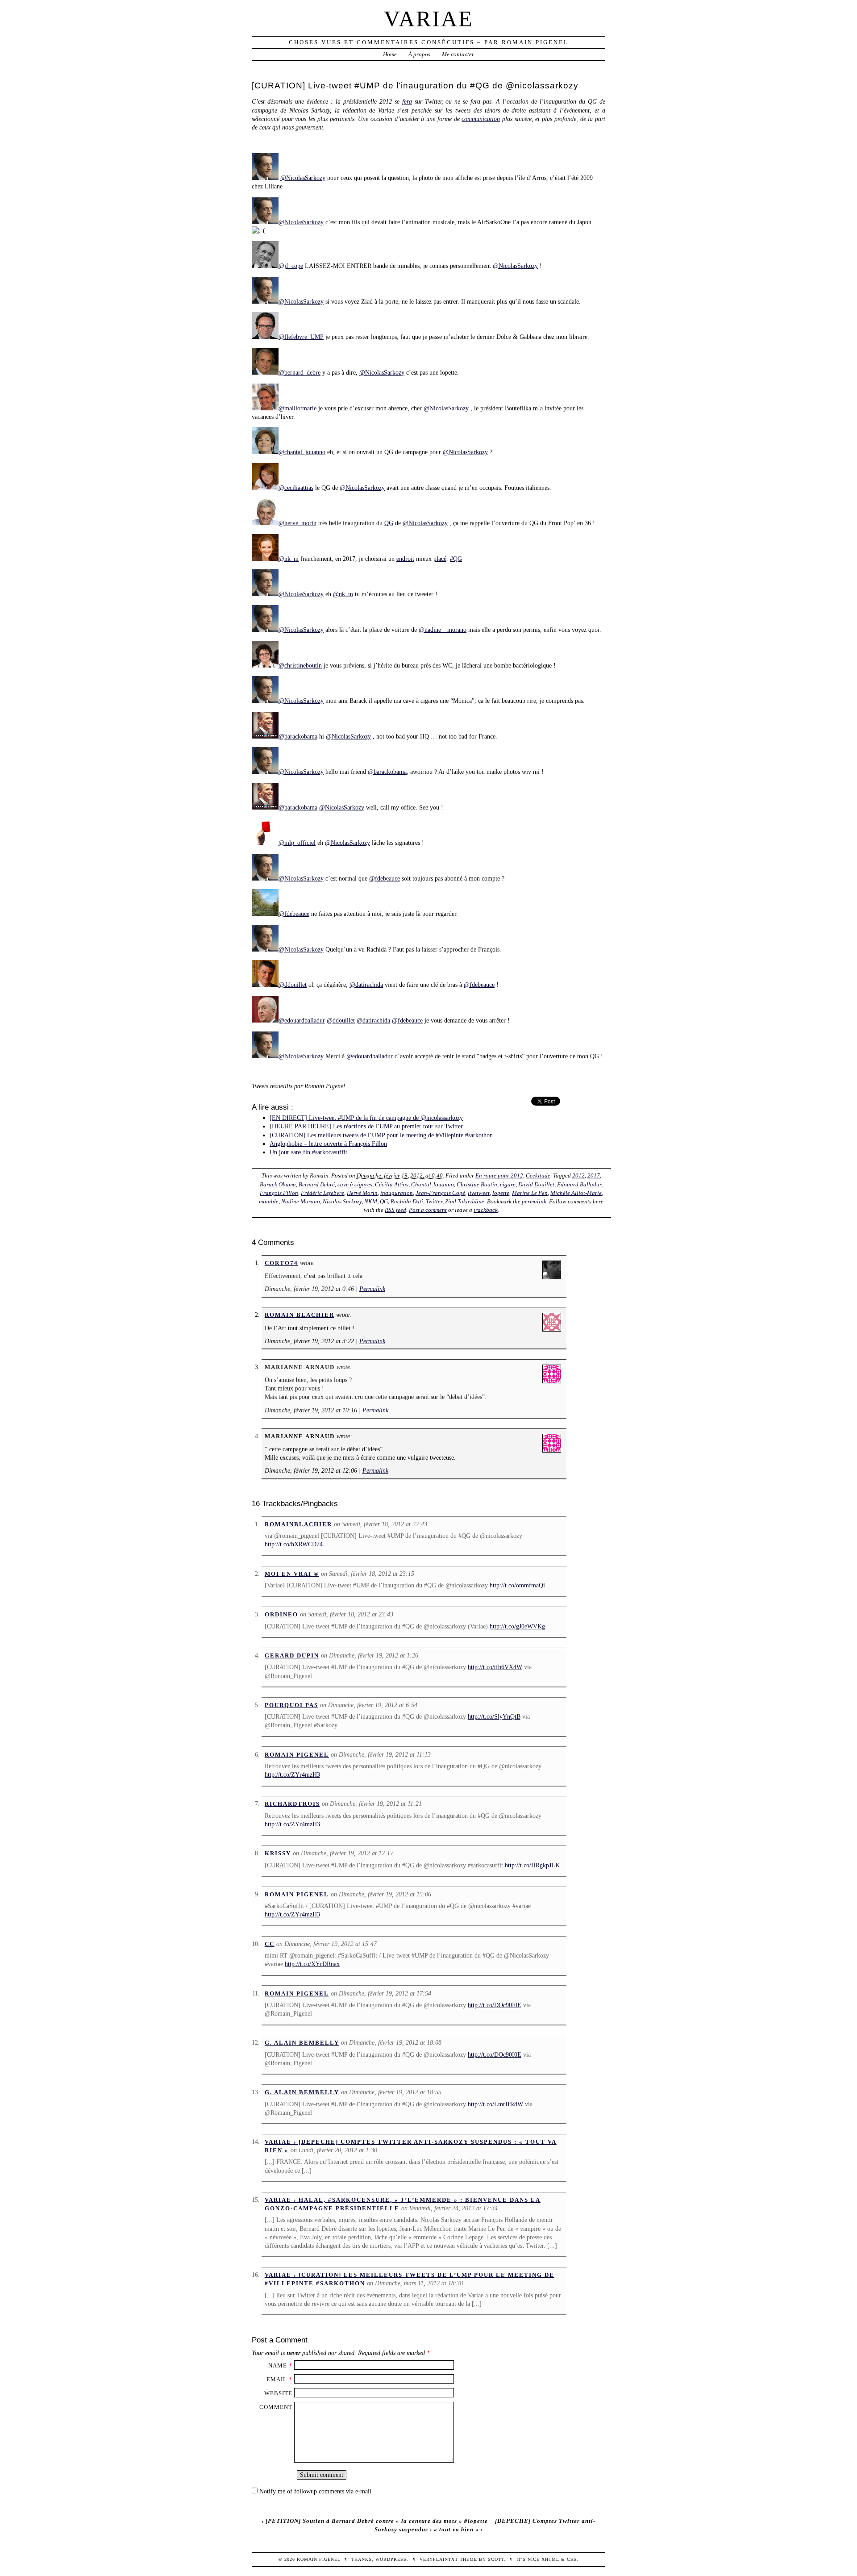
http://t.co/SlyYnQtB (494, 1716)
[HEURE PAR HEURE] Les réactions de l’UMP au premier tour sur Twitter (366, 1126)
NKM (371, 1201)
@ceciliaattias (296, 488)
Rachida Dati (407, 1201)
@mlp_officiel (297, 843)
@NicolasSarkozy (303, 178)
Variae (429, 19)
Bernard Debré (317, 1184)
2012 (578, 1175)
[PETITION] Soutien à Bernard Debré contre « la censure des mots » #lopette (377, 2521)
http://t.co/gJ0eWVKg (517, 1626)
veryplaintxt (439, 2559)
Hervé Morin (362, 1193)
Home (390, 54)
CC (270, 1944)
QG (389, 523)
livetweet (479, 1193)
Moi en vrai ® (292, 1574)
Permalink (372, 1289)
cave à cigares (355, 1184)
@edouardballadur (302, 1020)
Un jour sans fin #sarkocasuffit (308, 1152)
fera (407, 101)
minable (269, 1201)
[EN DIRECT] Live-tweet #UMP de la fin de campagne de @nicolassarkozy (366, 1118)
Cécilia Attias (392, 1184)
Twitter (434, 1201)
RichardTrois (292, 1804)
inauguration (397, 1193)
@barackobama (298, 736)
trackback (486, 1210)
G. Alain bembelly (302, 2043)
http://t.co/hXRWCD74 (294, 1544)
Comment (276, 2407)
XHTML (550, 2559)
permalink (534, 1201)
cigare (508, 1184)
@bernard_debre (300, 372)
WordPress (391, 2559)
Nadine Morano (301, 1201)
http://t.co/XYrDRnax (312, 1964)
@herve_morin (297, 523)
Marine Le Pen (530, 1193)
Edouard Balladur (579, 1184)
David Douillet (536, 1184)
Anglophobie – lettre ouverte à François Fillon (328, 1144)
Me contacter (458, 54)
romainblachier (298, 1524)
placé (440, 559)
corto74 (281, 1263)
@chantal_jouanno (302, 452)
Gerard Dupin (292, 1655)
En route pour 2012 (499, 1175)
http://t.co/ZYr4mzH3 (292, 1774)
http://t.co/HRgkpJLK (532, 1865)
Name (278, 2365)
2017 (594, 1175)
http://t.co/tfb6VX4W (495, 1667)
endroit (405, 559)
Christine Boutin (477, 1184)
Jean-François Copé (440, 1193)
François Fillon (279, 1193)
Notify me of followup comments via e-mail (315, 2491)
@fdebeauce (385, 878)
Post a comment (428, 1210)
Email (277, 2379)
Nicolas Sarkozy (342, 1201)
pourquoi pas (291, 1705)
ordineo (281, 1614)
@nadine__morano (443, 630)
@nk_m (289, 559)
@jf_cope (291, 266)
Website (278, 2393)
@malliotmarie (297, 408)
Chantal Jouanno (433, 1184)
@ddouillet (293, 985)
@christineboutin (300, 665)
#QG (456, 559)
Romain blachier (300, 1315)
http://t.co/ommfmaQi (517, 1585)
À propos (419, 54)
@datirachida (366, 985)
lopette (501, 1193)
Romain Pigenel (297, 1755)
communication (481, 119)
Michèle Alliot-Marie (576, 1193)
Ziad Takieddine (465, 1201)
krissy (278, 1853)
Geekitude (538, 1175)
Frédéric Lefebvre (322, 1193)
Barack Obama (278, 1184)
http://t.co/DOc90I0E (495, 2005)
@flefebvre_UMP (301, 337)
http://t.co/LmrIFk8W (495, 2104)
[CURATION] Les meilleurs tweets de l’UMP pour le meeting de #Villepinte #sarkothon (381, 1135)
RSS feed (395, 1210)
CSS (572, 2559)
